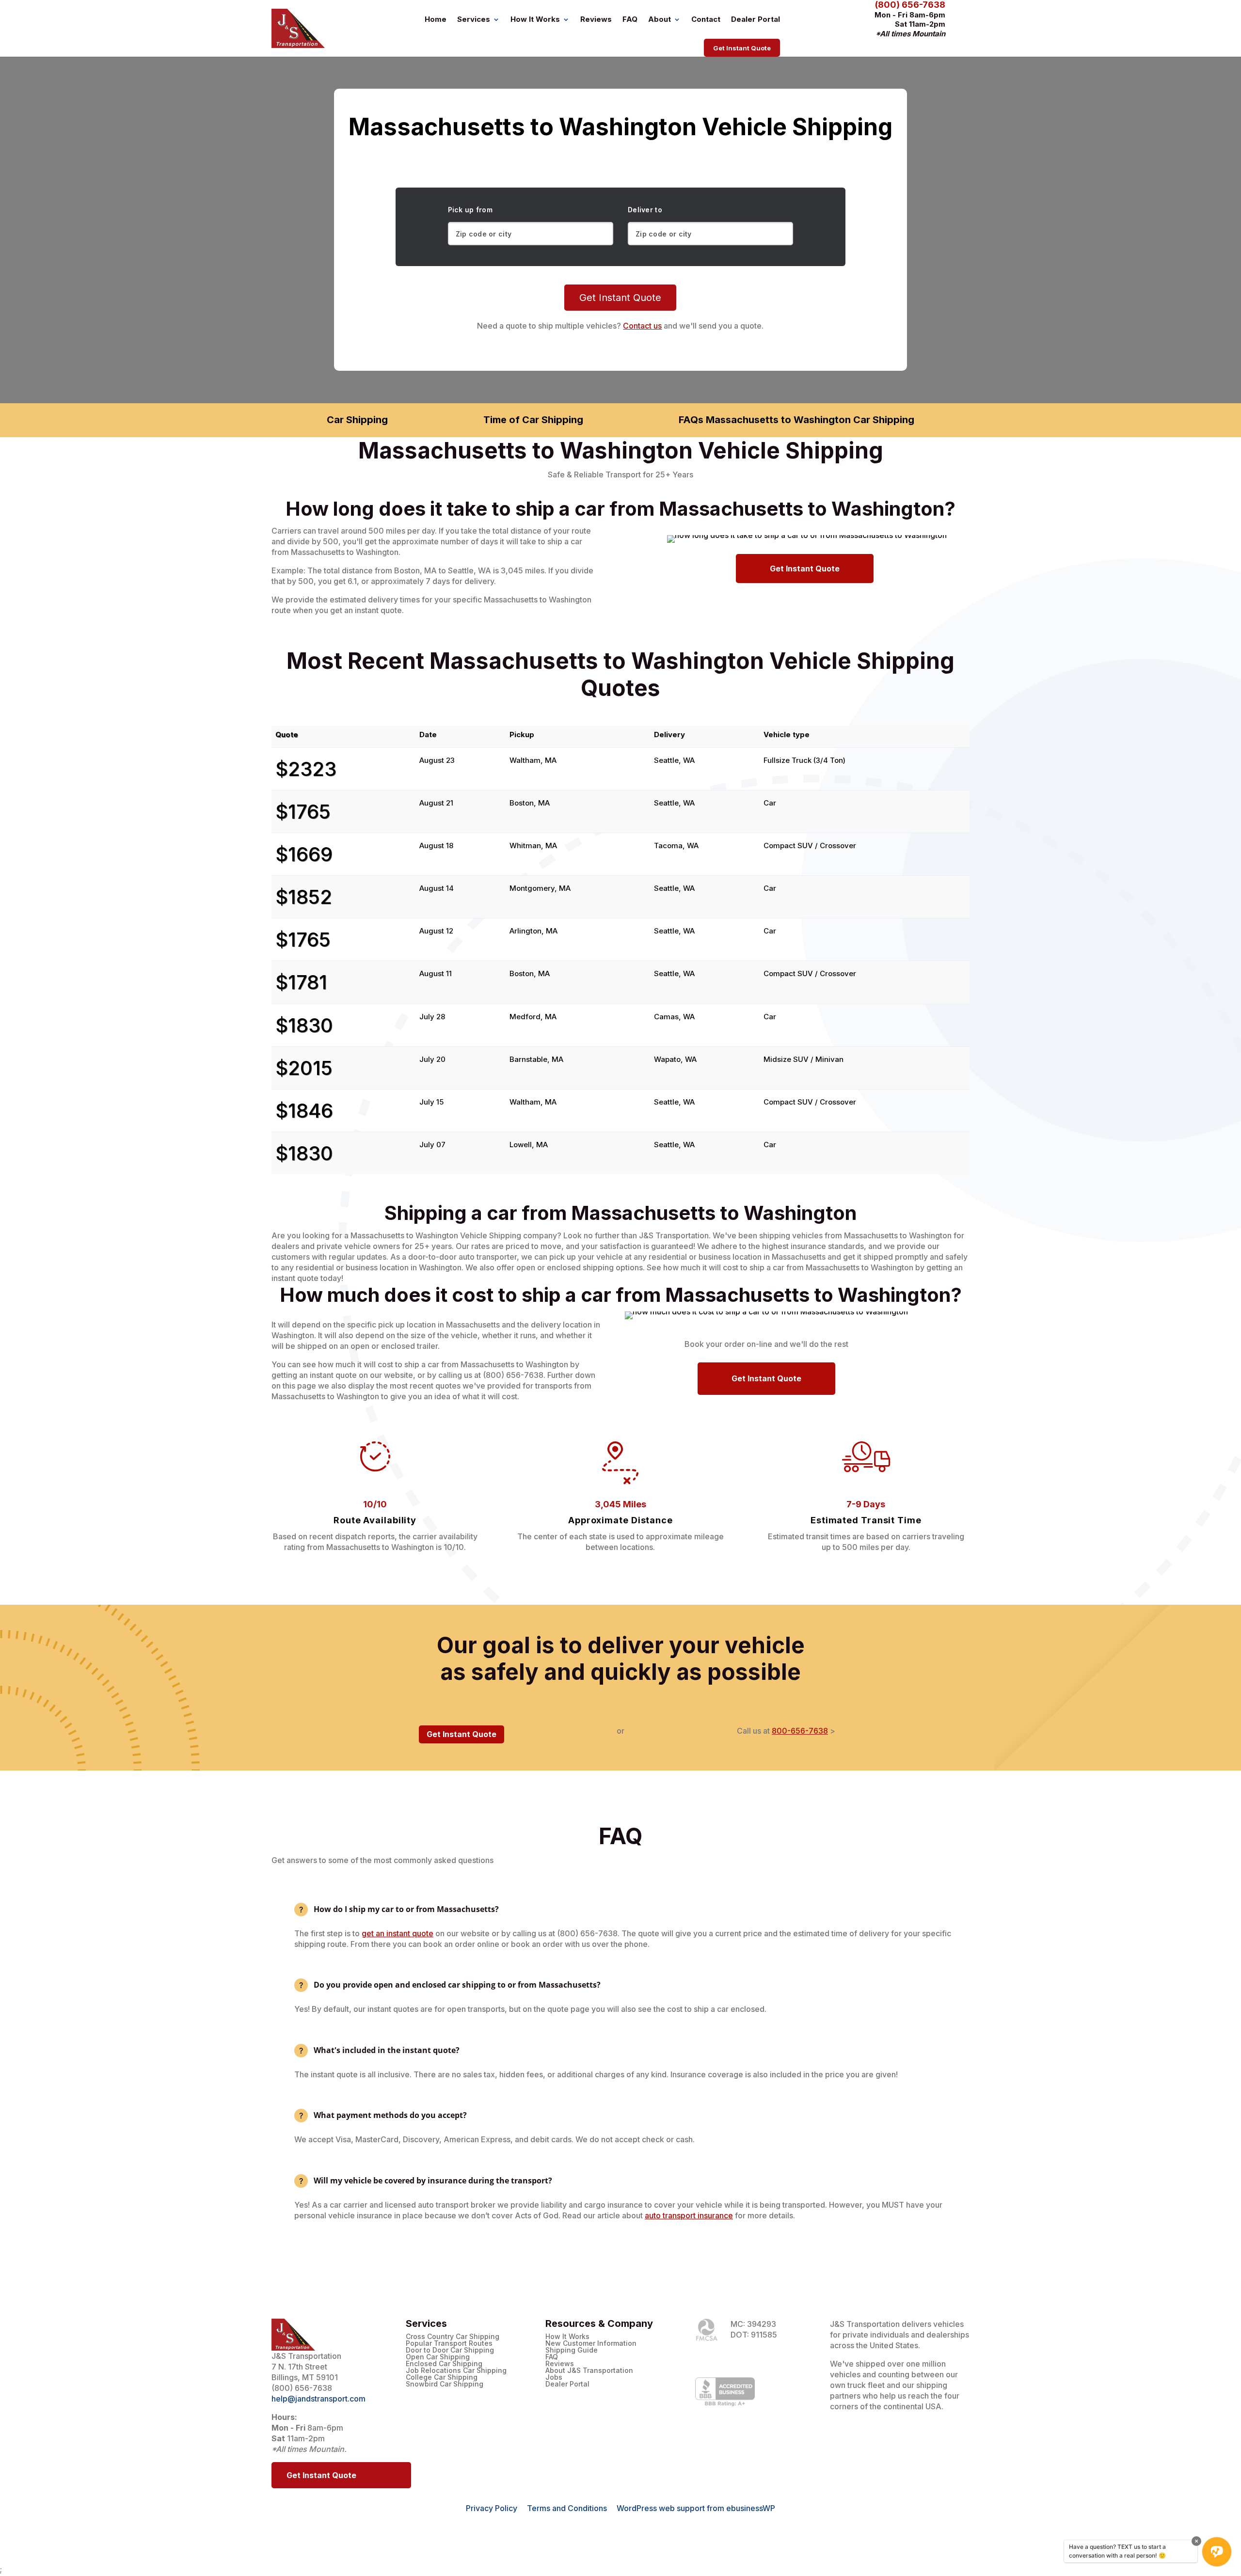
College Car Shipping (442, 2377)
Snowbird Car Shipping (445, 2384)
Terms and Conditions (567, 2508)
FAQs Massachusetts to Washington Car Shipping (796, 420)
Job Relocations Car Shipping (456, 2371)
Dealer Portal (756, 19)
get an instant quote (398, 1933)
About (660, 19)
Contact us (642, 326)
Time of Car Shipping (533, 420)
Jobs (554, 2377)
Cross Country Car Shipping (453, 2337)
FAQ (630, 19)
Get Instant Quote (742, 48)
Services (474, 19)
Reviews (596, 19)
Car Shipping (357, 420)
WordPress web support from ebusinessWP (696, 2508)
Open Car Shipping (438, 2357)
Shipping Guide (572, 2350)
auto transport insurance (689, 2215)
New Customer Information (591, 2343)
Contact (706, 19)
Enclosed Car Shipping (444, 2364)
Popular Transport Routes (449, 2343)
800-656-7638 (800, 1731)
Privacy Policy (492, 2508)
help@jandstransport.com (318, 2399)
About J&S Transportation (589, 2371)
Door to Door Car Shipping (450, 2350)
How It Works (535, 19)
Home (436, 19)
